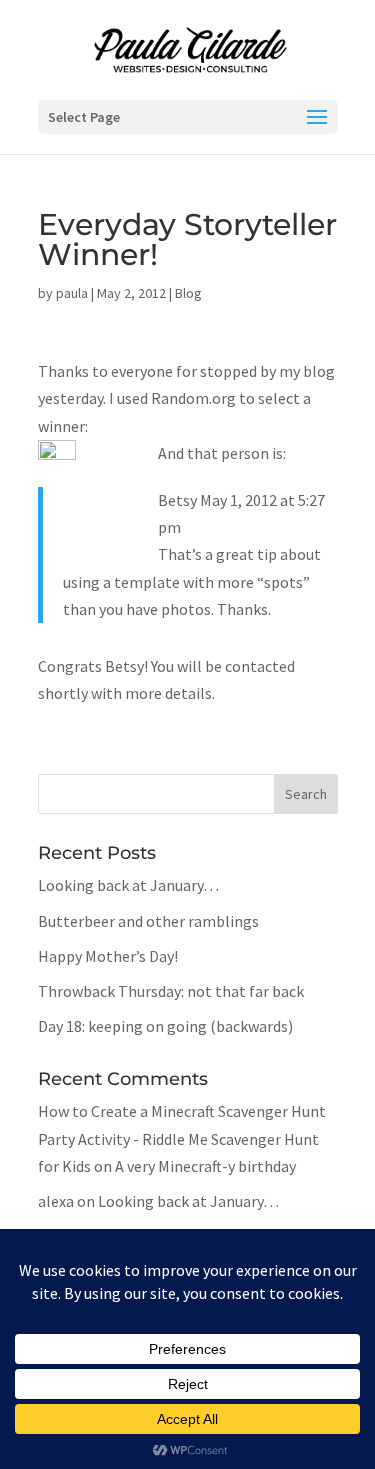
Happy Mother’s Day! (108, 956)
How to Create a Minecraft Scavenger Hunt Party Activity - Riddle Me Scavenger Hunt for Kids (182, 1138)
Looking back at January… (128, 885)
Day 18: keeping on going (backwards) (165, 1026)
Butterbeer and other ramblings (148, 921)
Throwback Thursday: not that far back (171, 991)
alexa (56, 1201)
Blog (188, 293)
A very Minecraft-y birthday (205, 1166)
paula (72, 293)
